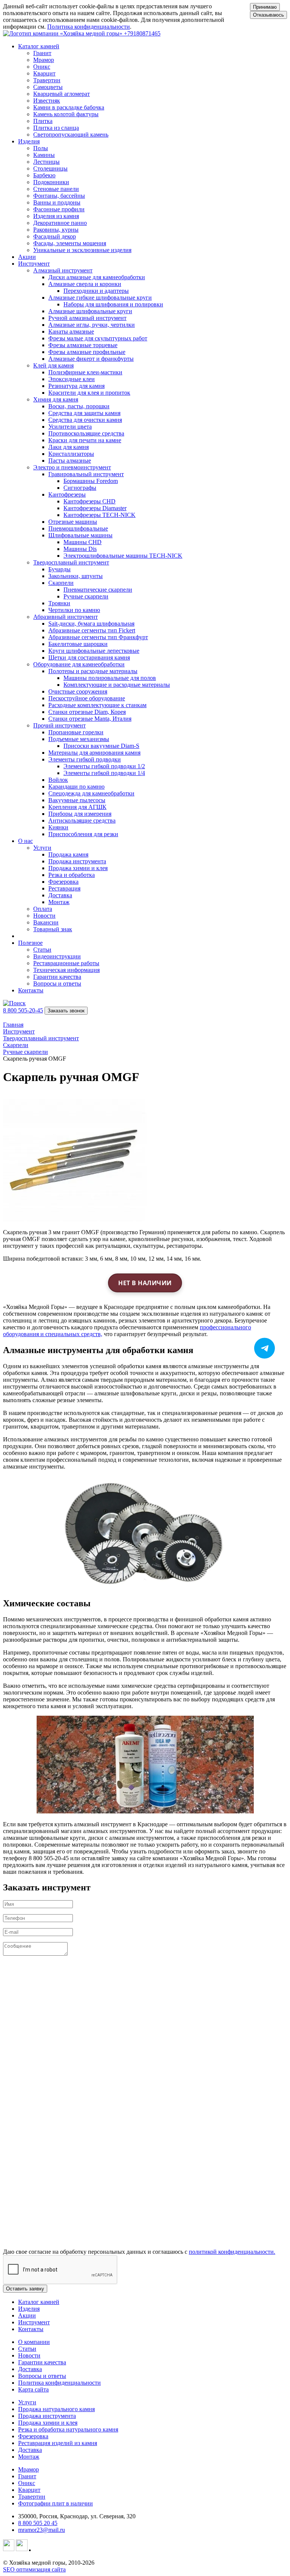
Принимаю (265, 7)
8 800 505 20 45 (38, 2523)
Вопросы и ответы (42, 2376)
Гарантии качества (42, 2362)
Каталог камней (39, 2302)
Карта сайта (33, 2389)
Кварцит (29, 2490)
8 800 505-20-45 (23, 1010)
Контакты (31, 990)
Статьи (27, 2349)
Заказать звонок (66, 1011)
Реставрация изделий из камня (58, 2443)
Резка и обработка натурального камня (68, 2429)
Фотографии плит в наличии (56, 2503)
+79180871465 (142, 33)
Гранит (27, 2476)
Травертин (32, 2497)
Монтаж (29, 2457)
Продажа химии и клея (48, 2423)
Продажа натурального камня (56, 2409)
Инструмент (34, 2322)
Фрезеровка (33, 2436)
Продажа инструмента (47, 2416)
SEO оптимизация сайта (34, 2569)
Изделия (29, 2309)
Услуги (27, 2402)
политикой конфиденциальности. (232, 2252)
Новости (29, 2355)
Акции (27, 257)
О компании (34, 2342)
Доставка (30, 2369)
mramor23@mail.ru (42, 2530)
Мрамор (29, 2469)
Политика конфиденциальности (89, 27)
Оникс (27, 2483)
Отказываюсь (268, 15)
